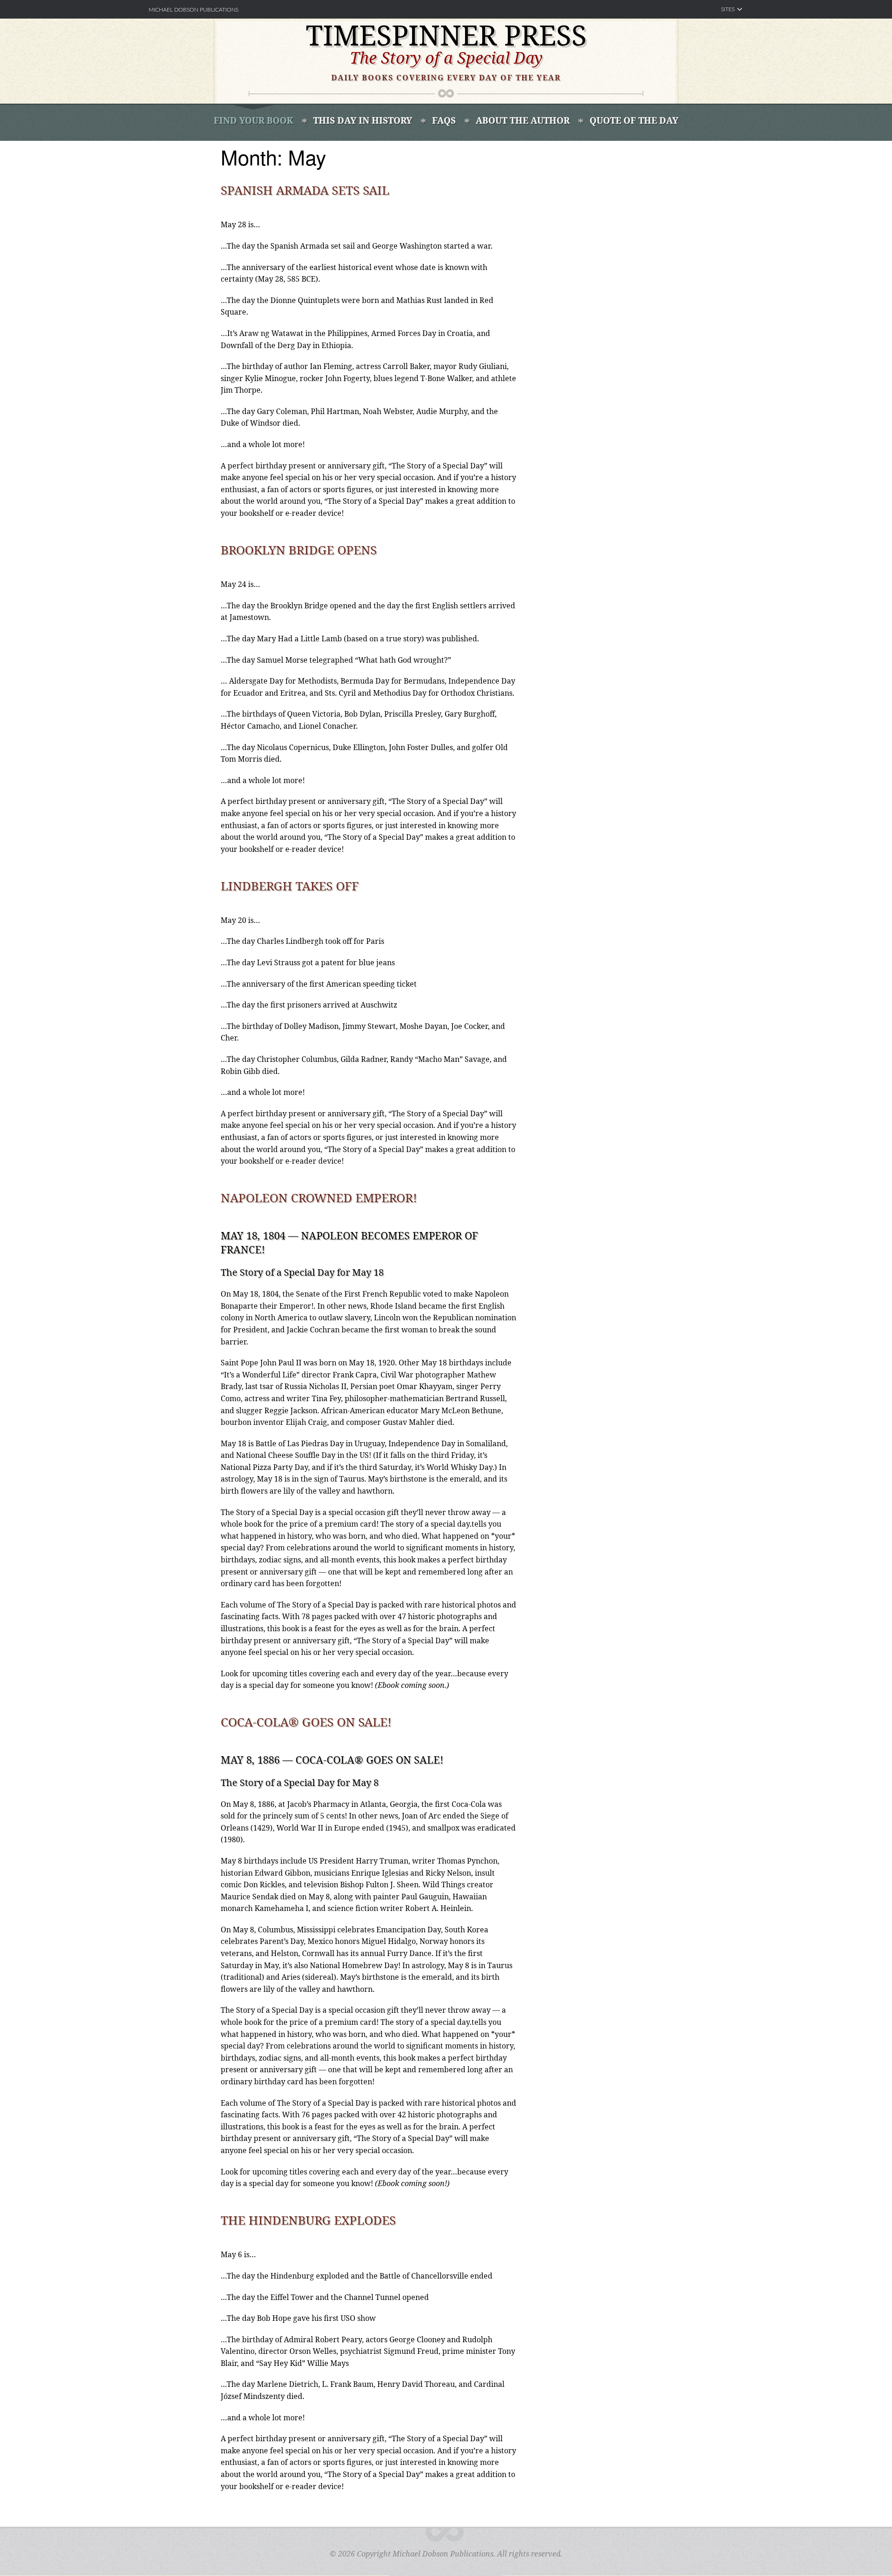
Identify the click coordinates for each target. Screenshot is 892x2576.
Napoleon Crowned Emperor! (319, 1198)
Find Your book (253, 120)
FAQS (444, 120)
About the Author (523, 120)
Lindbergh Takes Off (290, 886)
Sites (728, 9)
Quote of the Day (634, 120)
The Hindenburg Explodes (308, 2220)
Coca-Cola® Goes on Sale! (306, 1722)
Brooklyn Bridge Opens (299, 550)
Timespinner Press (446, 35)
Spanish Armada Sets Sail (305, 190)
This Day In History (363, 120)
